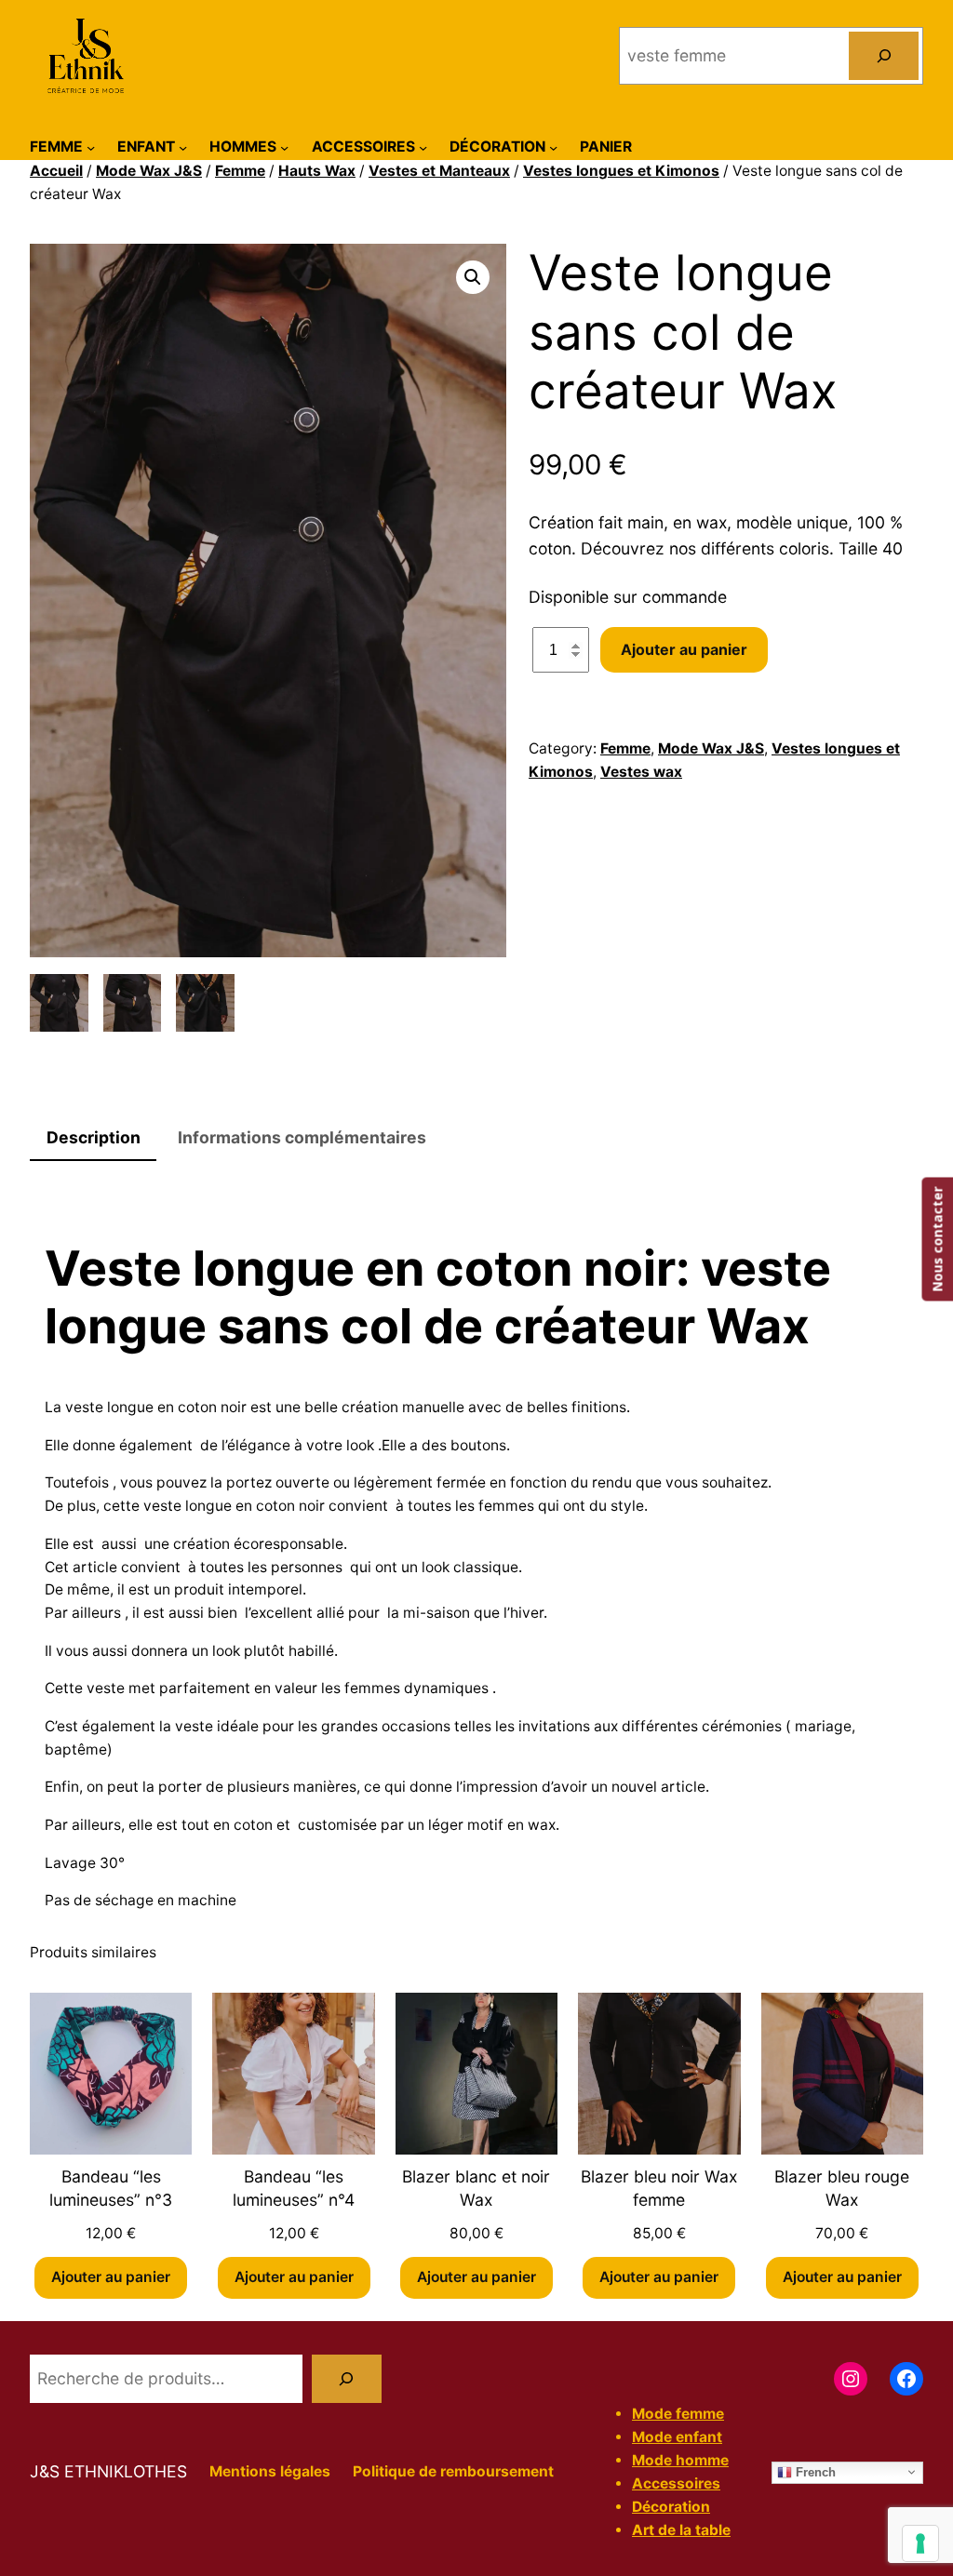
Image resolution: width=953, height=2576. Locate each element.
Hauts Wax (317, 171)
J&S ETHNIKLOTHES (108, 2471)
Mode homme (680, 2460)
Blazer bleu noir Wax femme (659, 2188)
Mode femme (678, 2414)
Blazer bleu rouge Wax (842, 2188)
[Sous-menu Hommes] (284, 147)
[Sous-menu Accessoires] (423, 147)
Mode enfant (677, 2437)
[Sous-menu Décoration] (553, 147)
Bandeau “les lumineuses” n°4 (294, 2188)
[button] (473, 277)
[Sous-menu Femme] (91, 147)
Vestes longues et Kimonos (621, 171)
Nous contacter (937, 1240)
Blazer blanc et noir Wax (476, 2188)
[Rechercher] (884, 55)
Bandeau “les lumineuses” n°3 (111, 2188)
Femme (240, 171)
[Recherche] (347, 2378)
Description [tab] (94, 1137)
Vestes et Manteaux (439, 171)
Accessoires (676, 2483)
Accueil (56, 171)
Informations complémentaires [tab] (302, 1137)
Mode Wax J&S (149, 171)
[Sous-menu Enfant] (183, 147)
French (814, 2471)
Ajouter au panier (684, 649)
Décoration (671, 2507)
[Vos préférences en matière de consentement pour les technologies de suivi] (920, 2543)
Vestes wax (641, 772)
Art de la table (681, 2530)
